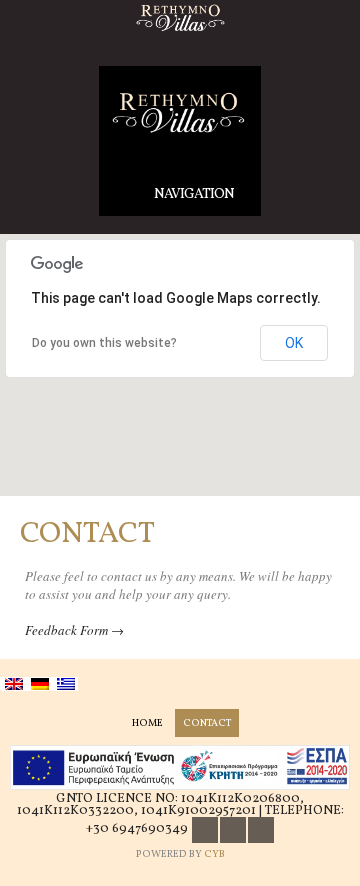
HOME (147, 723)
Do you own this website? (104, 343)
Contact (207, 723)
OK (294, 343)
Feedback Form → (74, 630)
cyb (214, 854)
